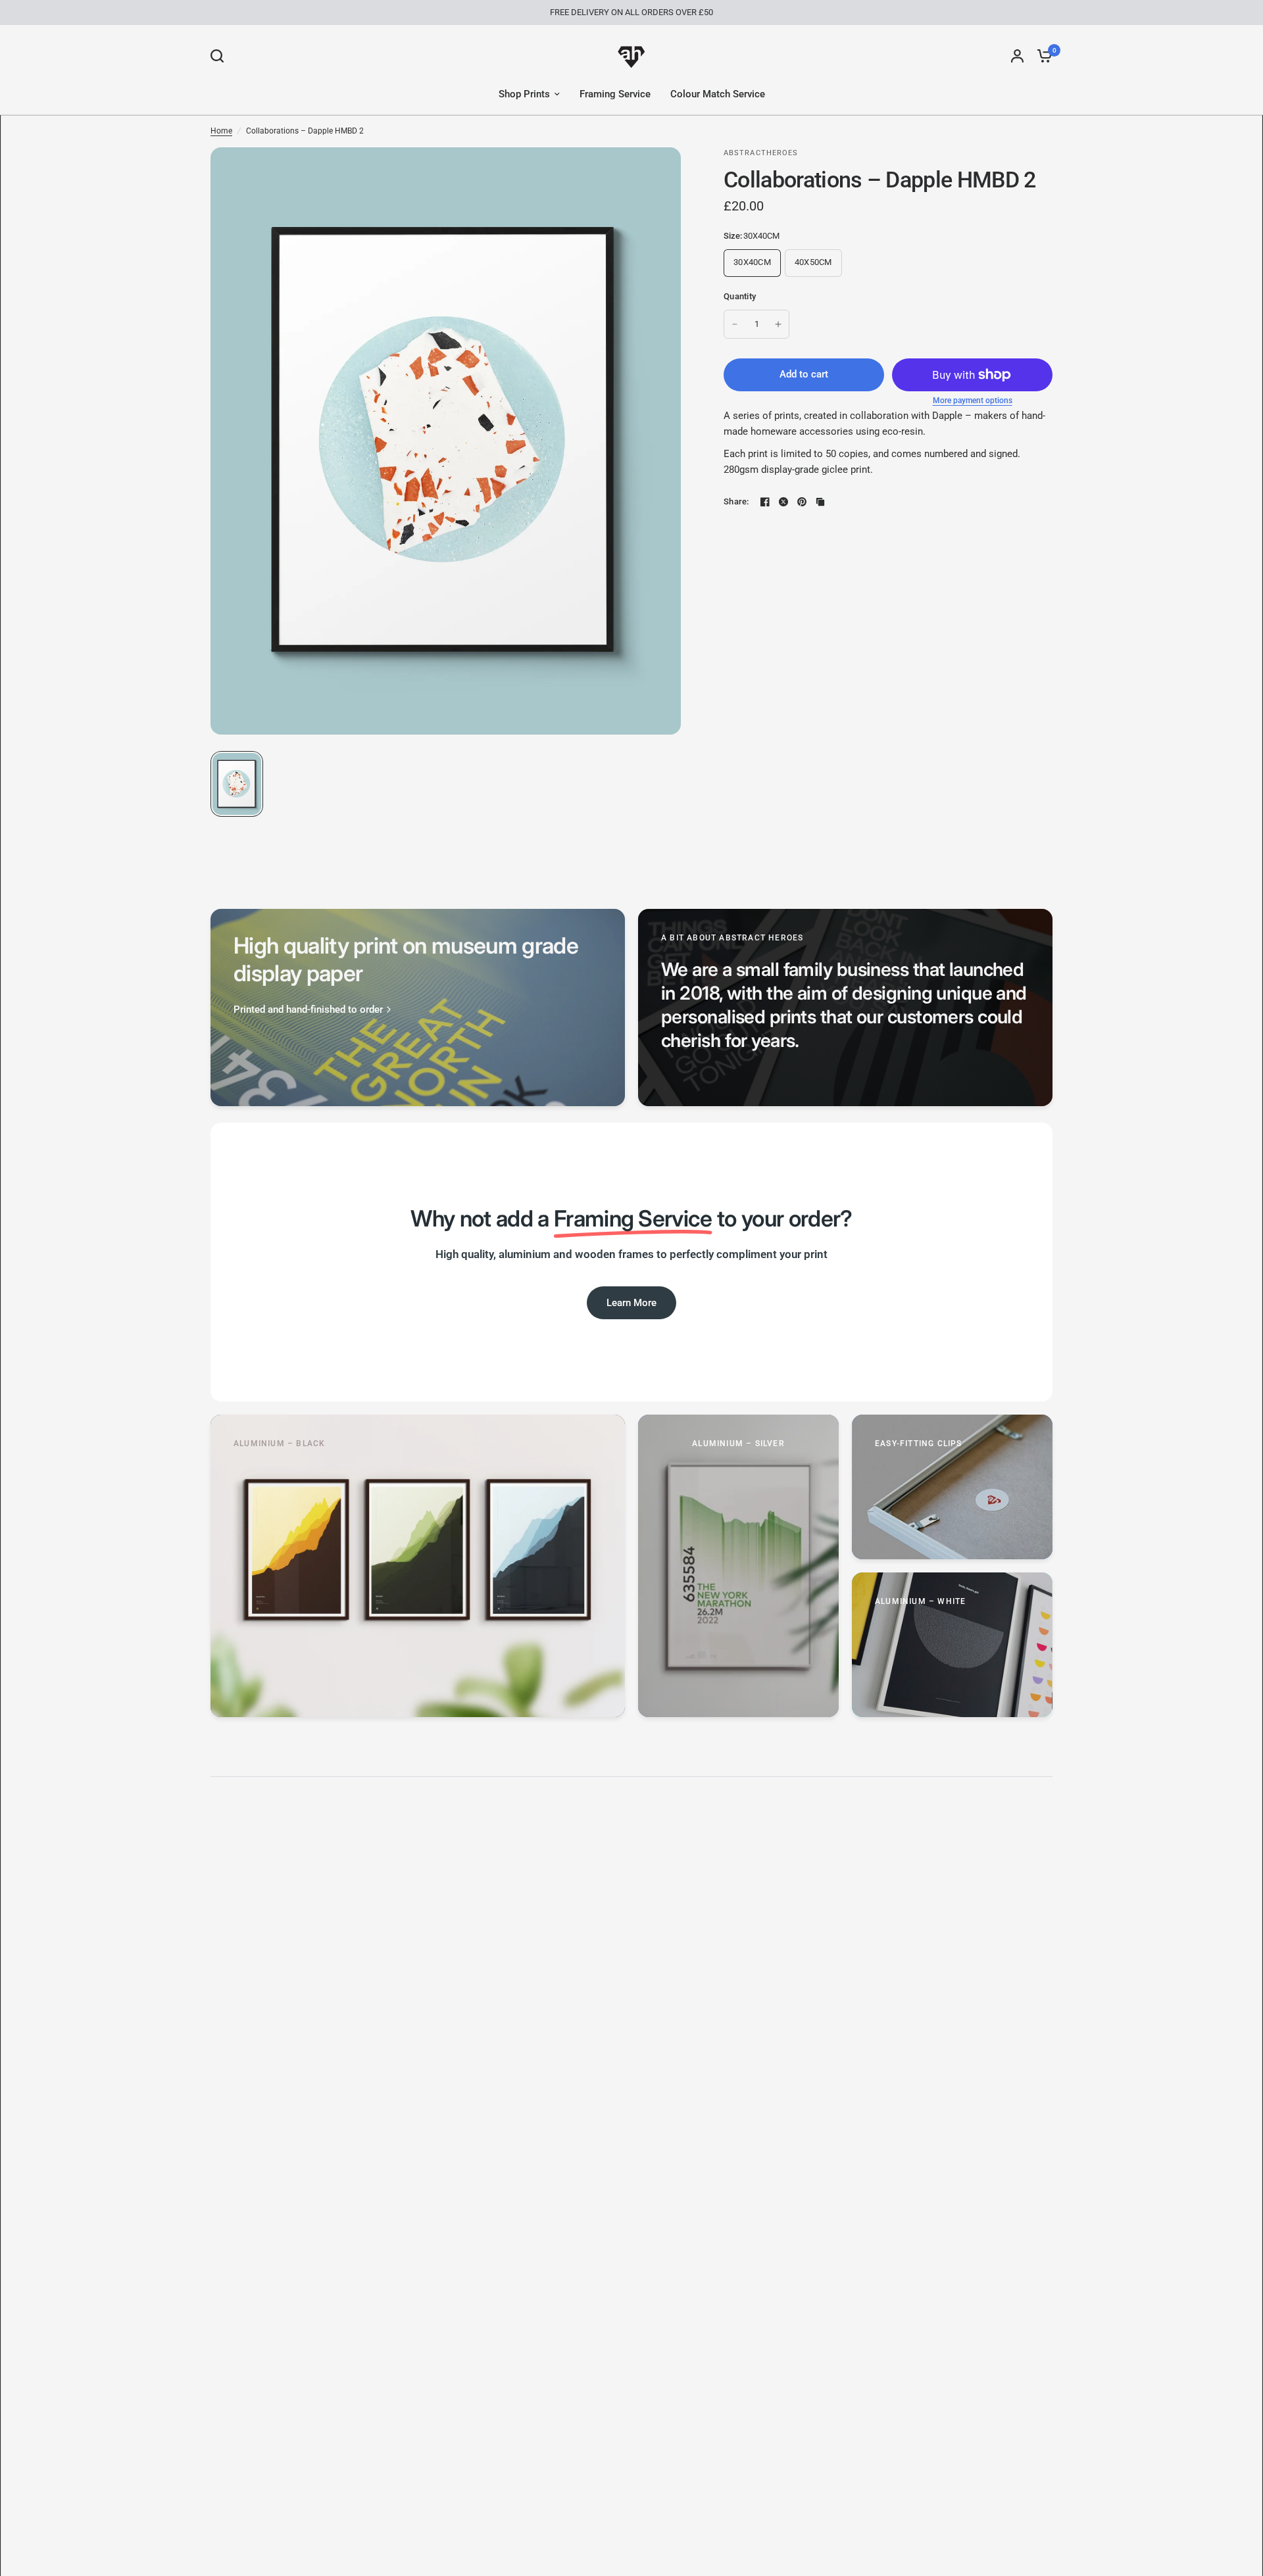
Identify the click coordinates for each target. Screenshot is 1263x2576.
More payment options (973, 401)
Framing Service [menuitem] (615, 94)
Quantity (740, 296)
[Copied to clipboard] (820, 502)
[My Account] (1017, 56)
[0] (1041, 56)
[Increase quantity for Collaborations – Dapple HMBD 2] (778, 324)
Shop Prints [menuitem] (524, 94)
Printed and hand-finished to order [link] (308, 1010)
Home (221, 131)
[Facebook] (765, 502)
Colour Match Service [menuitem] (718, 94)
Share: (736, 501)
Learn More (631, 1303)
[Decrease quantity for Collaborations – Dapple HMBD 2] (735, 324)
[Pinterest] (802, 502)
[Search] (220, 56)
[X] (783, 502)
